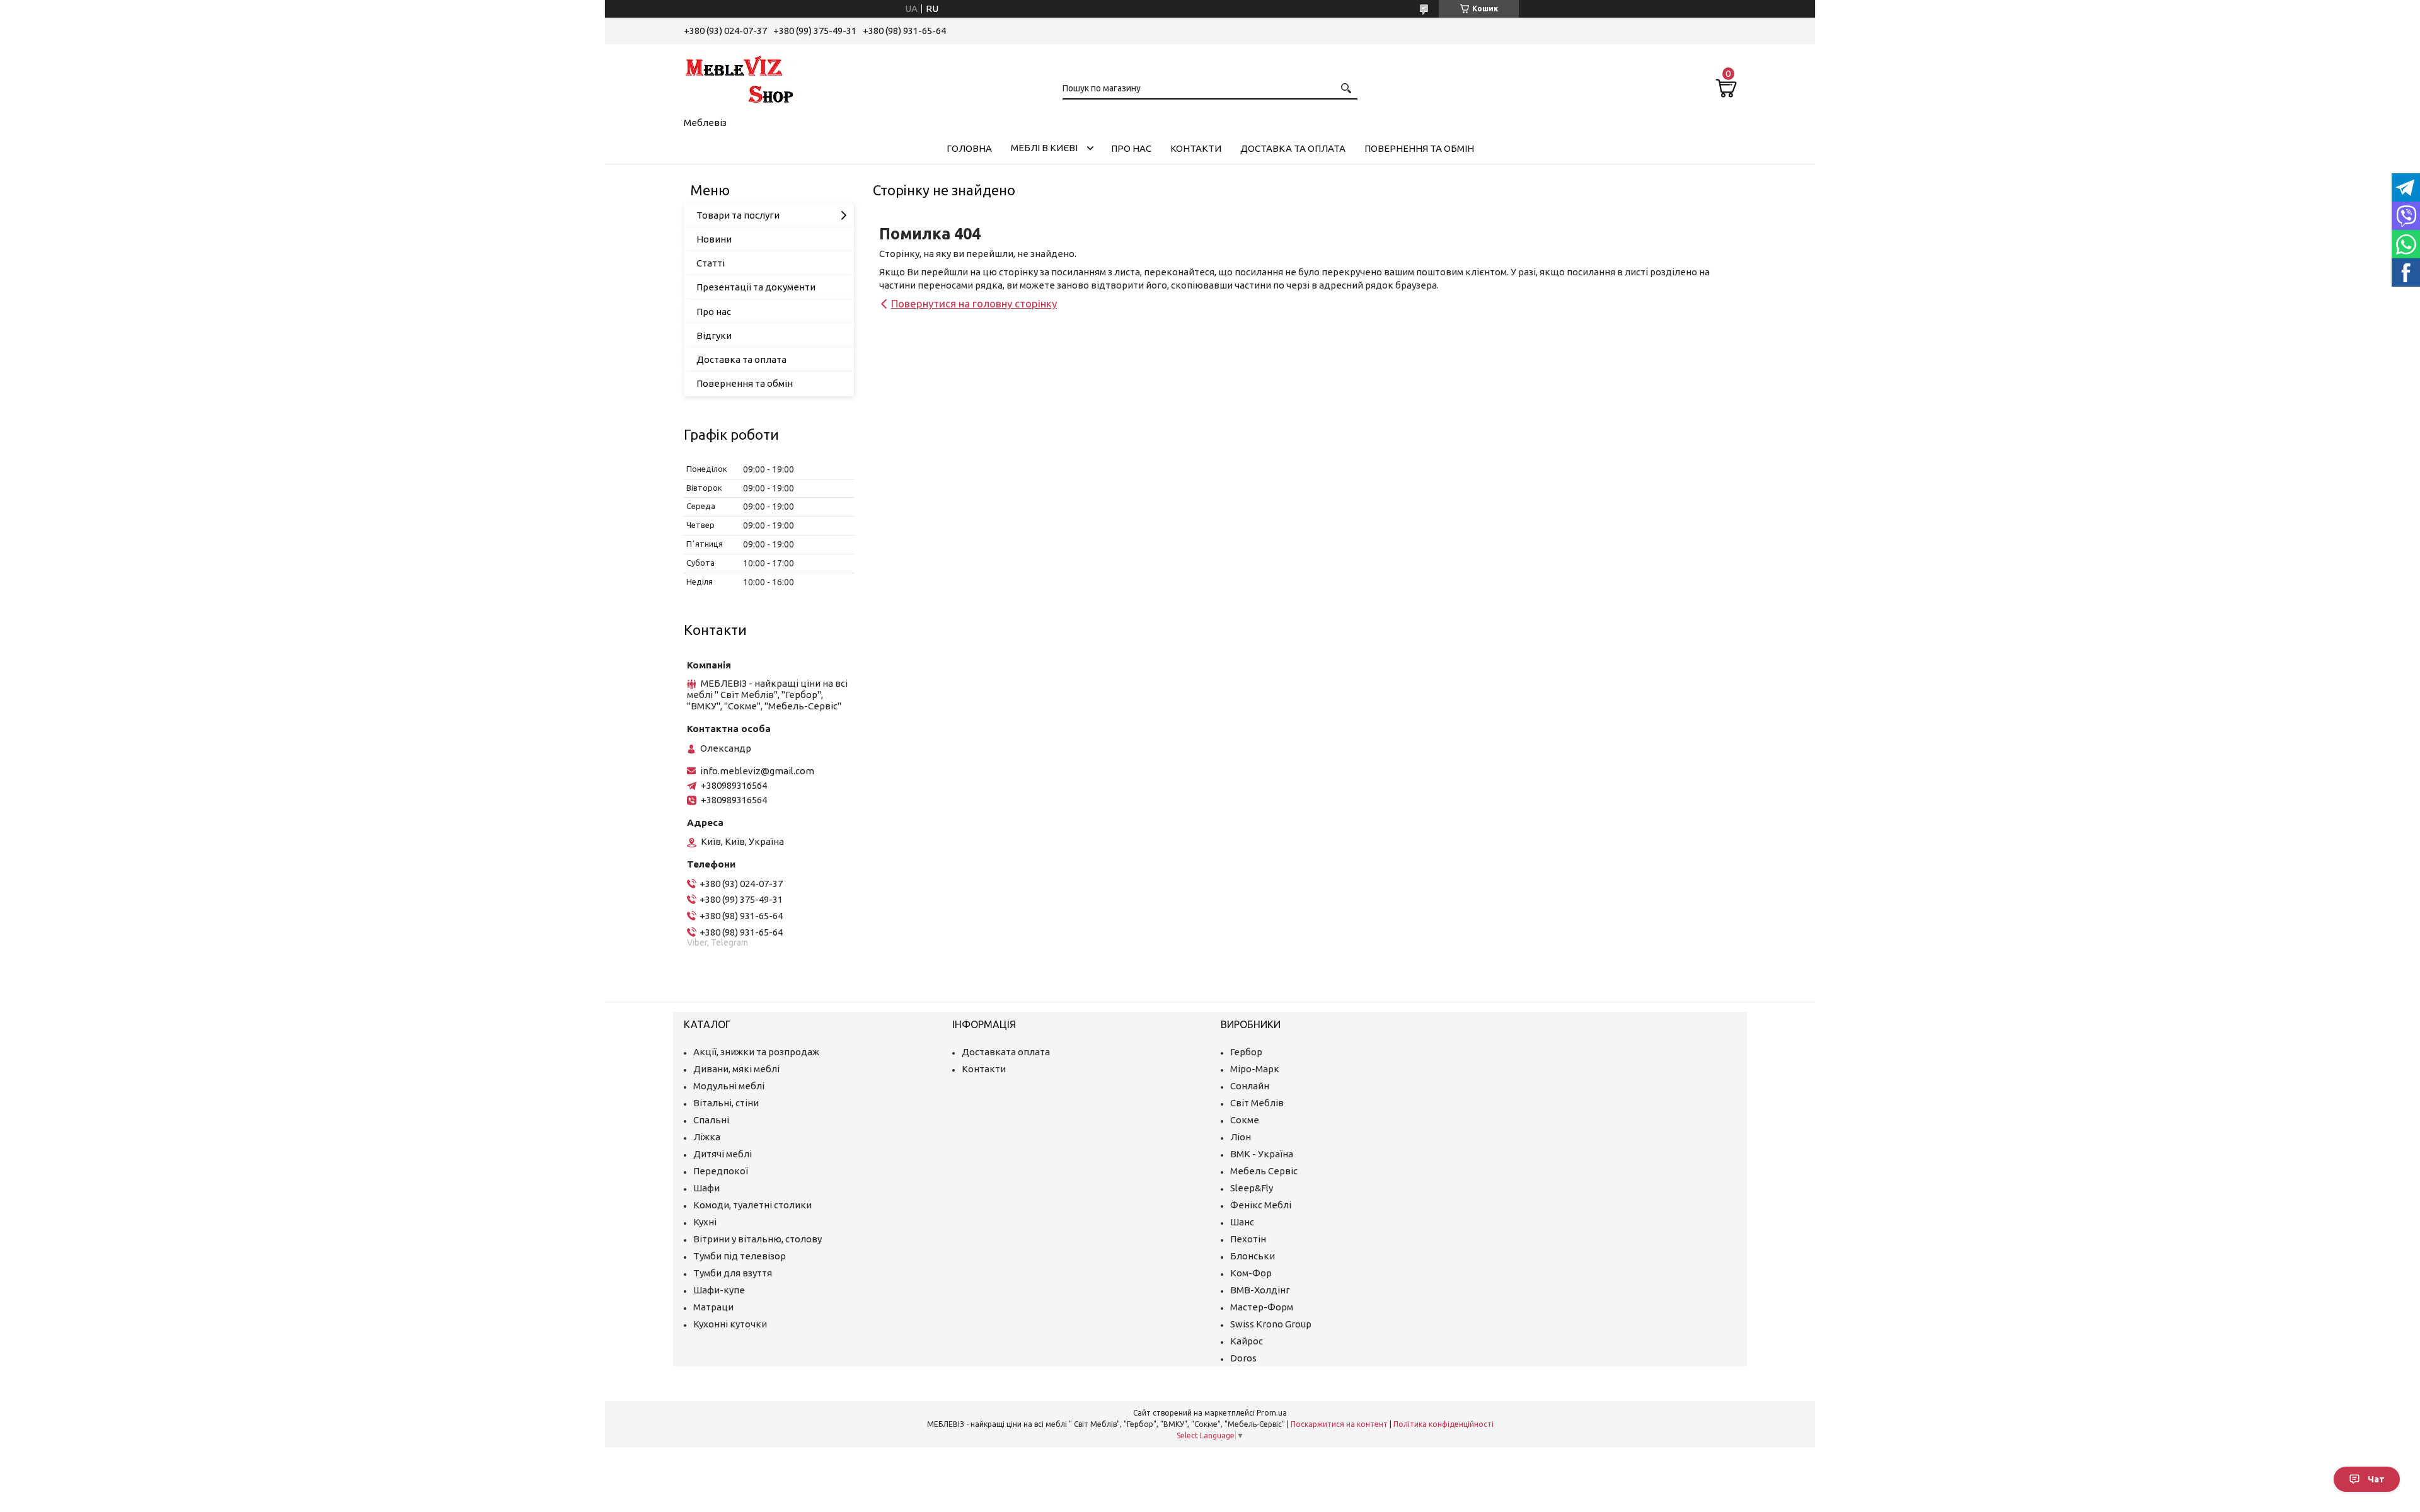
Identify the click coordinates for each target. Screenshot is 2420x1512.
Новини (714, 239)
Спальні (711, 1120)
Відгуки (714, 335)
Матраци (713, 1307)
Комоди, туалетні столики (752, 1205)
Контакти (1196, 148)
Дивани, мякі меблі (736, 1069)
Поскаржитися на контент (1339, 1424)
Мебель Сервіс (1264, 1171)
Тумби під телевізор (740, 1256)
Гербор (1246, 1052)
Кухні (705, 1222)
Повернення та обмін (1419, 148)
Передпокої (721, 1171)
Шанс (1242, 1222)
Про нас (1131, 148)
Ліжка (707, 1137)
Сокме (1245, 1120)
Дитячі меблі (723, 1154)
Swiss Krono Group (1271, 1324)
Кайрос (1247, 1341)
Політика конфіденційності (1443, 1424)
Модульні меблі (729, 1086)
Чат (2376, 1479)
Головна (969, 148)
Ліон (1241, 1137)
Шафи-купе (719, 1290)
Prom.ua (1272, 1413)
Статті (711, 263)
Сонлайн (1250, 1086)
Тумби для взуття (733, 1273)
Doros (1243, 1358)
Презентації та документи (756, 287)
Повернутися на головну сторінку (974, 303)
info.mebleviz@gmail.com (757, 771)
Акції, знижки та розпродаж (756, 1052)
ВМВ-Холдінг (1260, 1290)
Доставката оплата (1006, 1052)
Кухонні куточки (730, 1324)
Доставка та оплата (1293, 148)
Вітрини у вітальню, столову (758, 1239)
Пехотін (1248, 1239)
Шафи (706, 1188)
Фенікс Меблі (1261, 1205)
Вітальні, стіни (726, 1103)
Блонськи (1253, 1256)
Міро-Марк (1255, 1069)
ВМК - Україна (1262, 1154)
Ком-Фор (1251, 1273)
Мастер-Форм (1262, 1307)
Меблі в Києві (1044, 148)
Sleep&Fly (1252, 1188)
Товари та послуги (738, 215)
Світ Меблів (1257, 1103)
